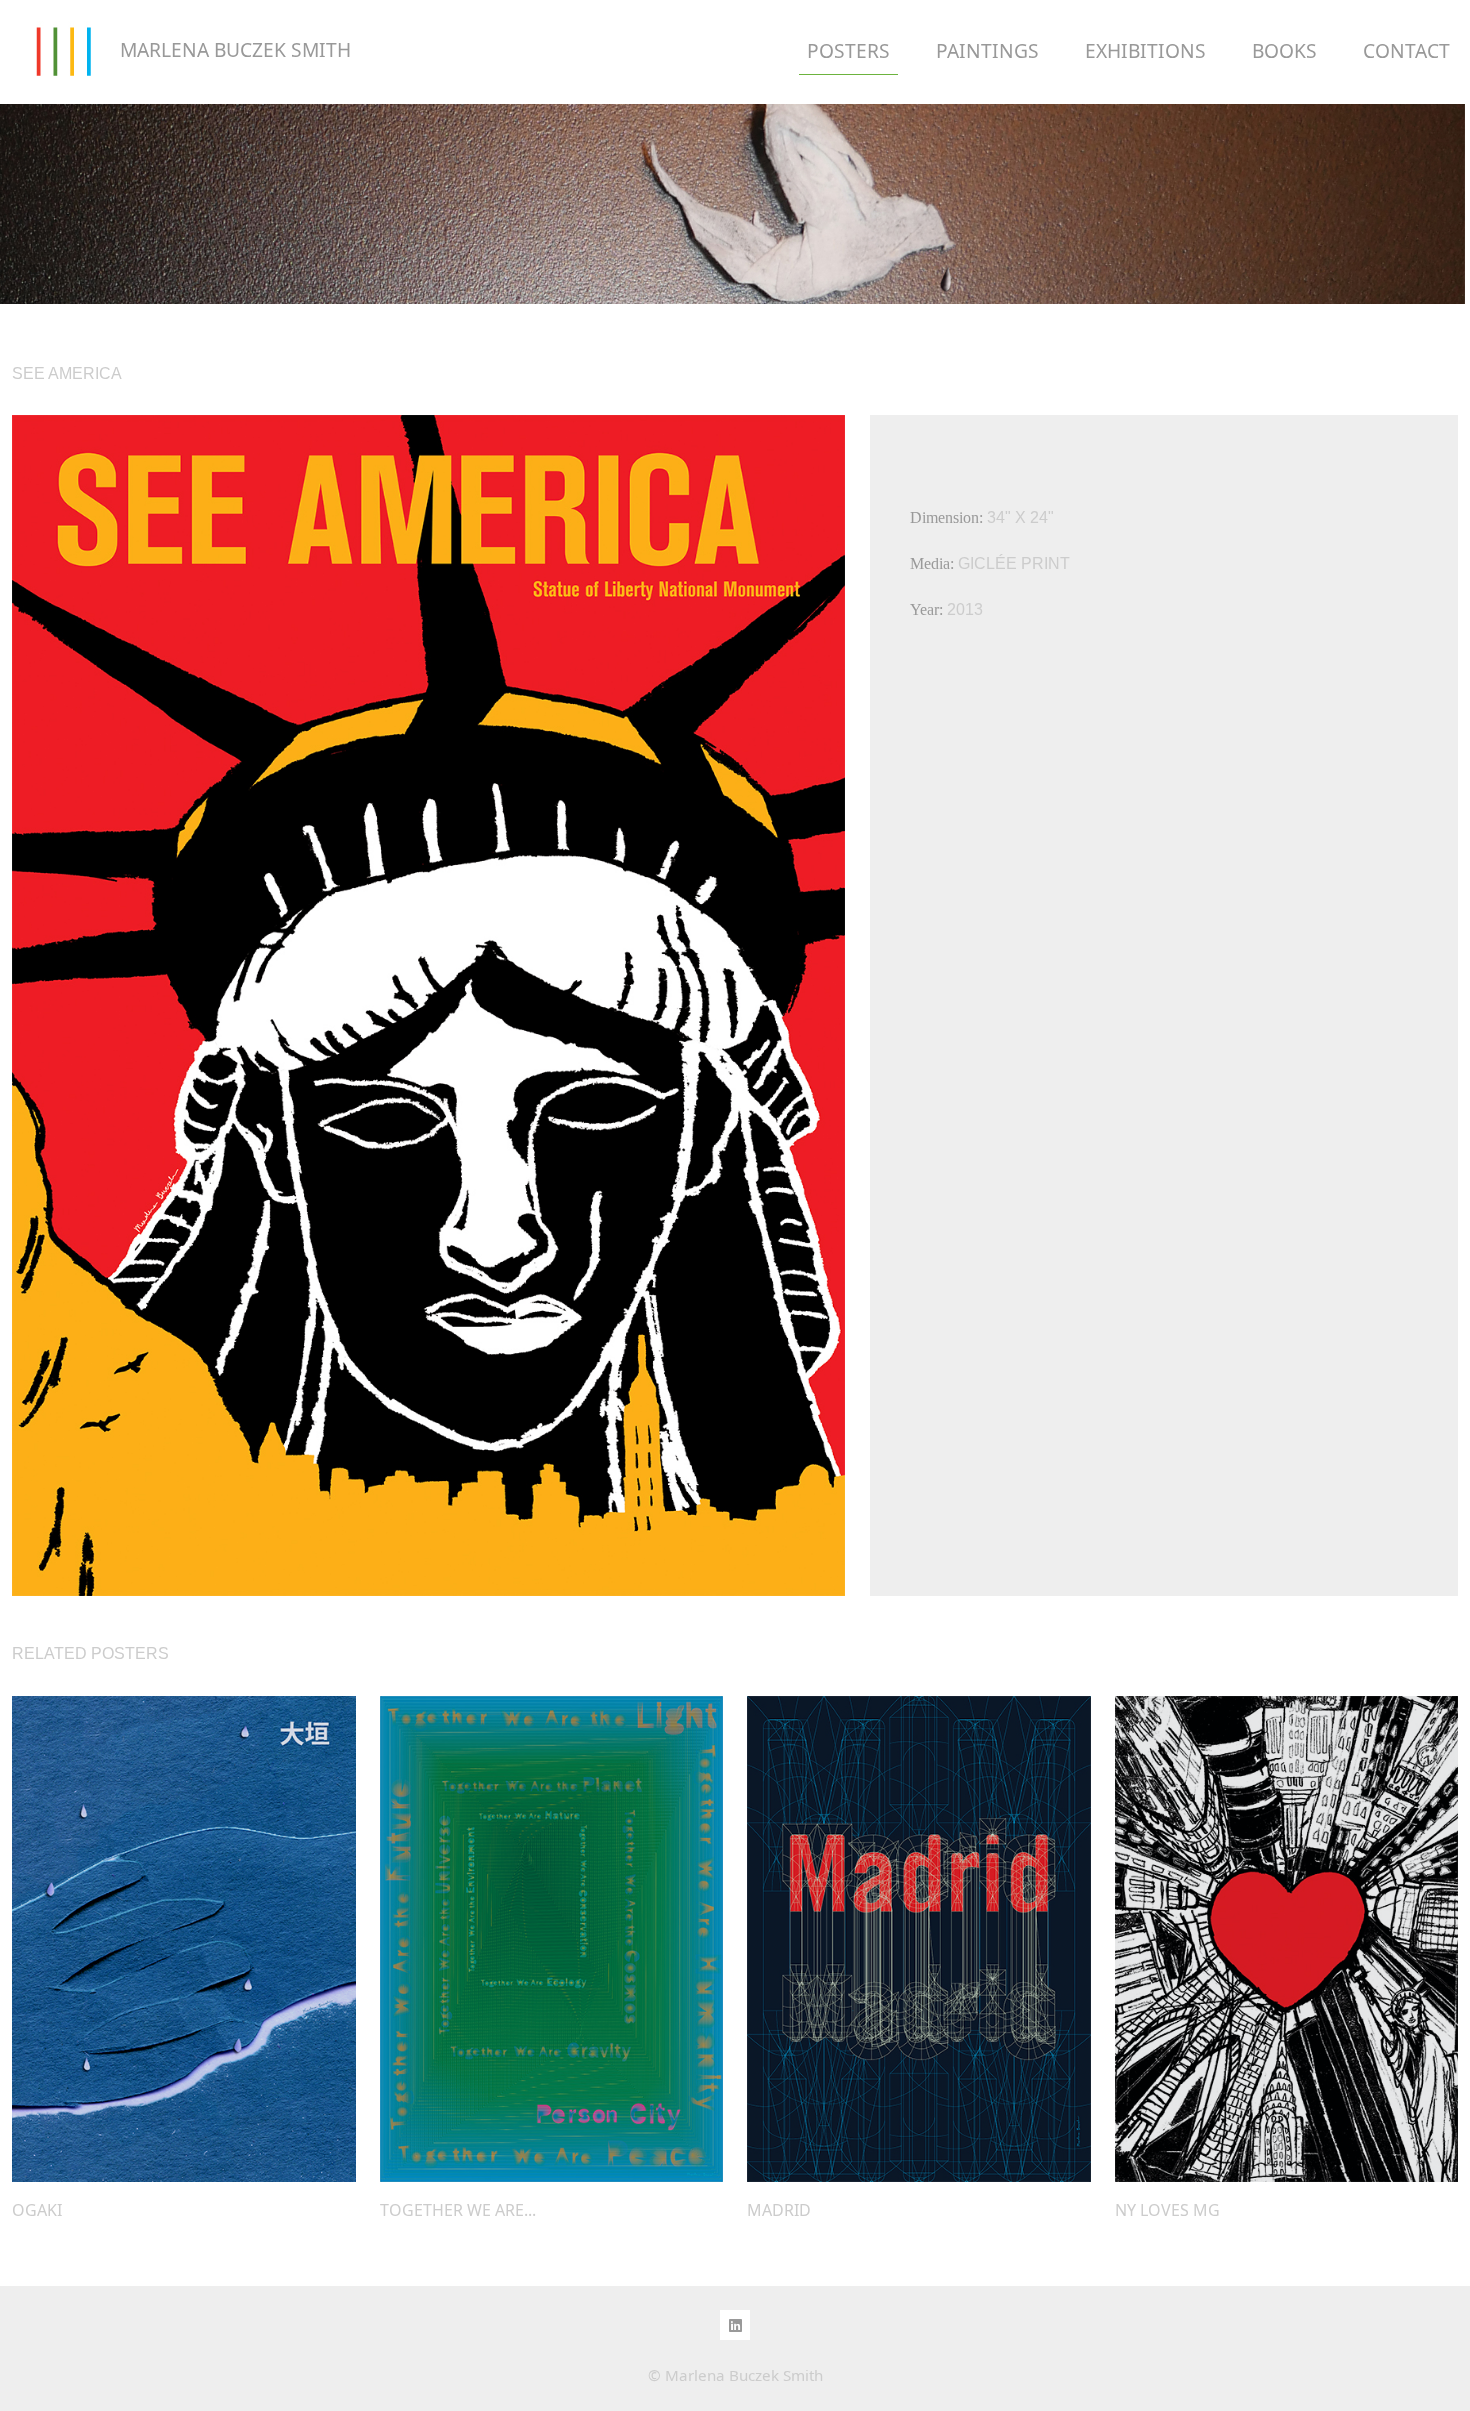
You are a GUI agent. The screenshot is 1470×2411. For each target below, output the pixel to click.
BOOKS (1284, 50)
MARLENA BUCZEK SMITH (233, 49)
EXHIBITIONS (1145, 50)
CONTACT (1406, 50)
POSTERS (848, 50)
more (184, 1939)
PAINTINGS (987, 50)
